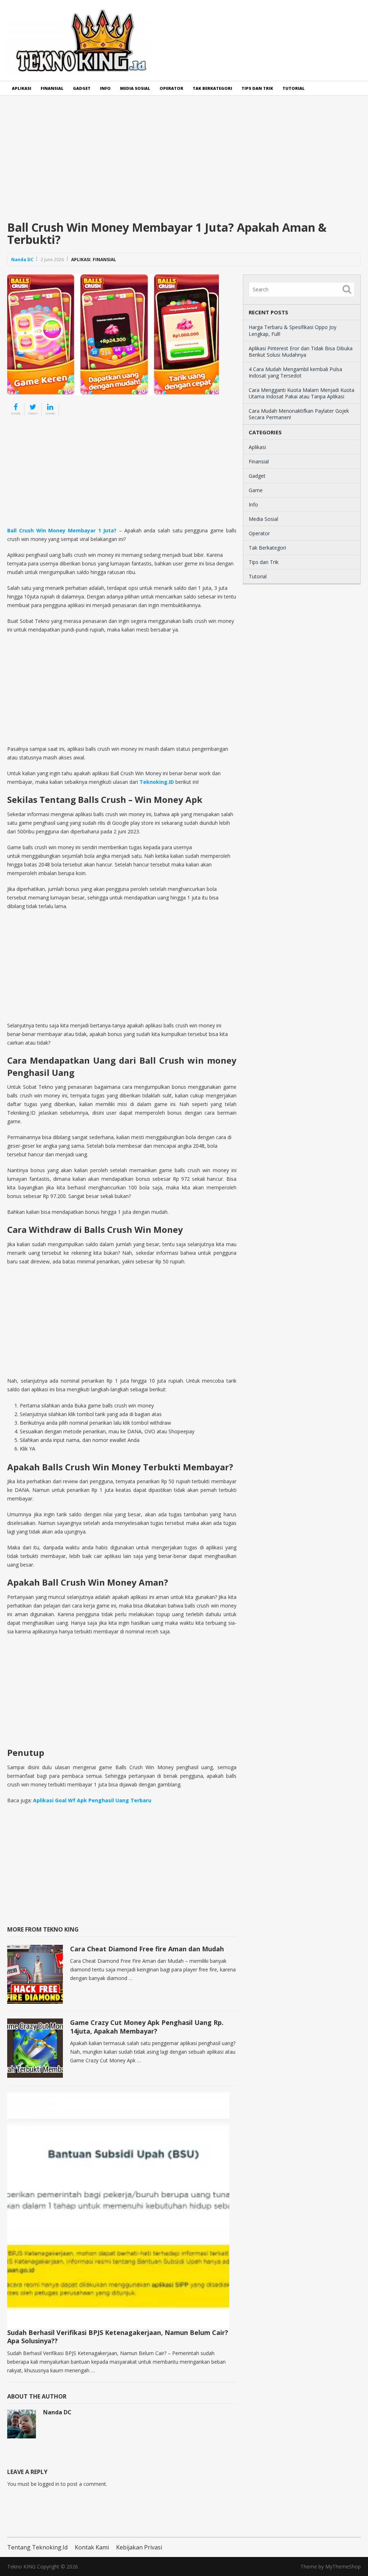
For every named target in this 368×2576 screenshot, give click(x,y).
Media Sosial (135, 88)
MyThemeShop (343, 2566)
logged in (49, 2484)
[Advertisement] (184, 164)
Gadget (82, 88)
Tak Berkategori (212, 88)
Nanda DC (22, 260)
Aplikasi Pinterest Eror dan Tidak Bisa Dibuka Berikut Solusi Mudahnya (301, 352)
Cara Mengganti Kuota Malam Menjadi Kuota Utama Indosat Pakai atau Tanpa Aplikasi (302, 393)
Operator (171, 88)
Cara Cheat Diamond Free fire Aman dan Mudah (147, 1949)
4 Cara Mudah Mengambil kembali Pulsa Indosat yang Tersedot (295, 372)
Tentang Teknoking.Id (37, 2547)
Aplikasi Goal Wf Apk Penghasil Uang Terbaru (92, 1800)
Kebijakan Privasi (139, 2547)
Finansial (52, 88)
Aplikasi (22, 88)
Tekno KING (21, 2566)
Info (105, 88)
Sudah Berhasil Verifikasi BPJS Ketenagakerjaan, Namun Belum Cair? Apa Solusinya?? (118, 2337)
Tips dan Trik (257, 88)
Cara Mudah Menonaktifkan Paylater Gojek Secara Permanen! (299, 414)
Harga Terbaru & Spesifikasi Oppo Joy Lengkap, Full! (293, 330)
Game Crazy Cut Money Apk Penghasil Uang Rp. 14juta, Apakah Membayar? (147, 2027)
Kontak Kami (92, 2547)
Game (256, 490)
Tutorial (294, 88)
